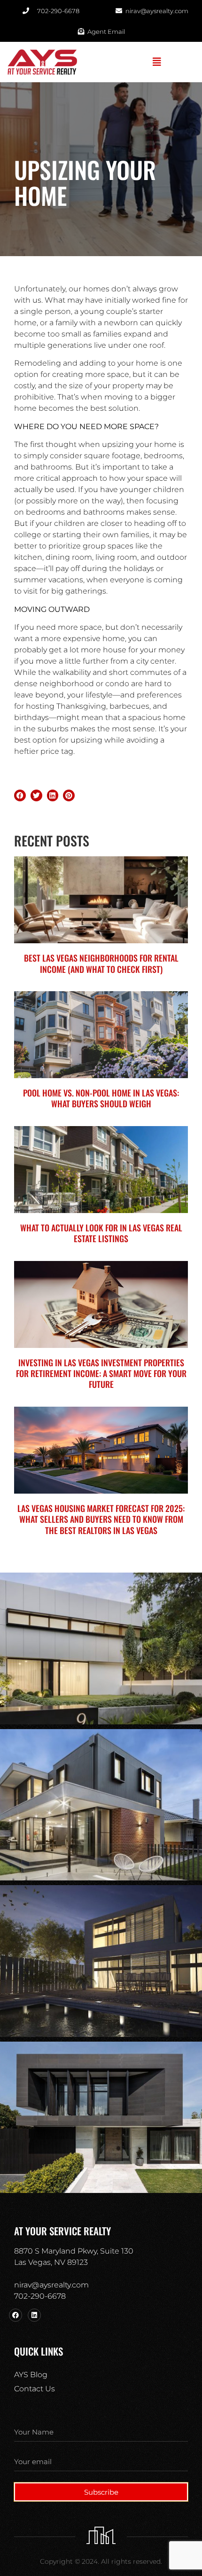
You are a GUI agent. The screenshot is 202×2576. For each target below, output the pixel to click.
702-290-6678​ (40, 2296)
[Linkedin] (34, 2315)
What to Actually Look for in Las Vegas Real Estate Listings (101, 1233)
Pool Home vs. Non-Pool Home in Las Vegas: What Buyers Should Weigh (101, 1098)
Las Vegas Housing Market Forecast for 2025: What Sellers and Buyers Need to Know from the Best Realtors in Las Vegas (101, 1519)
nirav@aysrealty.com (51, 2285)
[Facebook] (16, 2315)
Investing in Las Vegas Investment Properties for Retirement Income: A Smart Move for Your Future (101, 1374)
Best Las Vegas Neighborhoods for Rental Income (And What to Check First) (101, 963)
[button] (157, 62)
